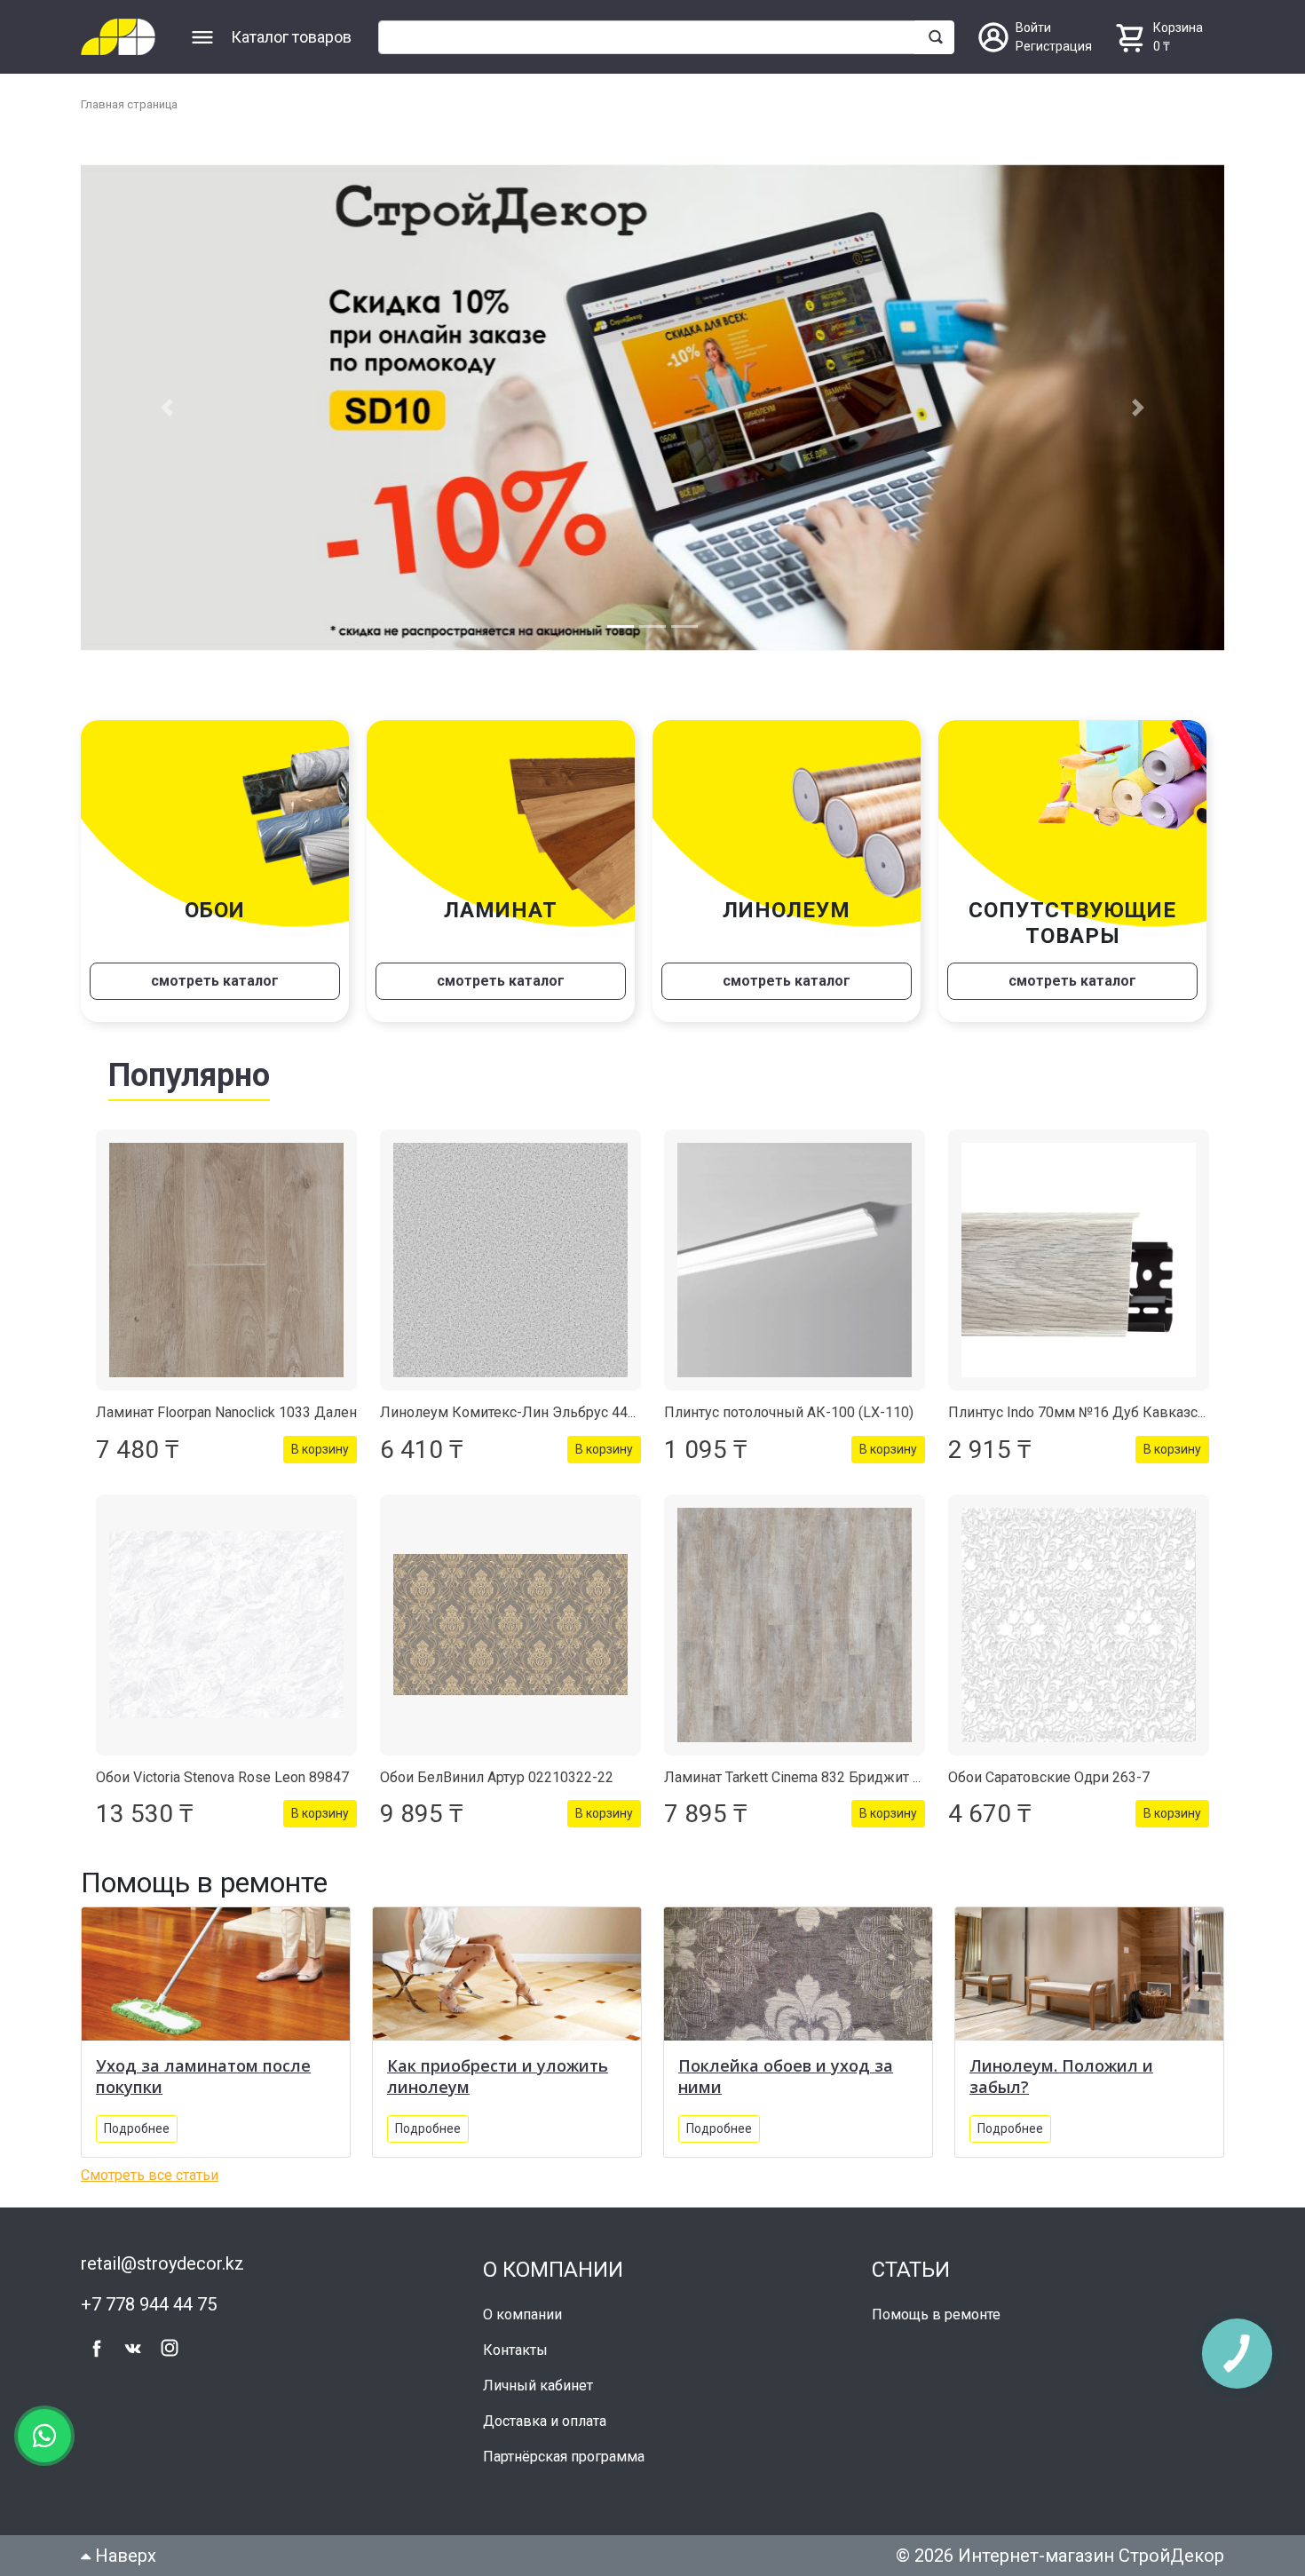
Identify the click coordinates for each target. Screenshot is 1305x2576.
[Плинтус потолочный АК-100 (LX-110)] (795, 1260)
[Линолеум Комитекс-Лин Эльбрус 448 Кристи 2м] (510, 1260)
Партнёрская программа (564, 2457)
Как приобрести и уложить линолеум (498, 2076)
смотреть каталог (215, 981)
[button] (166, 408)
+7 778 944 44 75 (149, 2304)
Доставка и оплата (545, 2421)
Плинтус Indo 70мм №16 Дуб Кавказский (1085, 1412)
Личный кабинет (538, 2386)
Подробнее (137, 2128)
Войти (1033, 28)
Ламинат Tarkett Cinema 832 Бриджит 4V (797, 1777)
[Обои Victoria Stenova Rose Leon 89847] (226, 1625)
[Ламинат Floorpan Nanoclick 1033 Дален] (226, 1260)
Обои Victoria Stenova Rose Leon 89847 (222, 1777)
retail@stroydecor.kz (162, 2263)
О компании (522, 2314)
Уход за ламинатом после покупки (203, 2076)
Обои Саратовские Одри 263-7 (1049, 1777)
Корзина (1178, 28)
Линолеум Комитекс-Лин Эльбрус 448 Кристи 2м (544, 1412)
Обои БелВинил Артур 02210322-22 (497, 1777)
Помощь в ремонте (936, 2314)
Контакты (515, 2350)
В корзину (320, 1449)
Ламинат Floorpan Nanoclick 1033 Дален (226, 1412)
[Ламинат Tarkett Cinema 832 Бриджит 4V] (795, 1625)
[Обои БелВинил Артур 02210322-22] (510, 1625)
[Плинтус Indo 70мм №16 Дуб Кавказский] (1079, 1260)
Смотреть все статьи (150, 2175)
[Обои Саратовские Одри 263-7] (1079, 1625)
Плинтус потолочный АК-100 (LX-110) (789, 1412)
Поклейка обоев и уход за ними (786, 2076)
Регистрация (1054, 46)
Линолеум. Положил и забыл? (1061, 2076)
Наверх (123, 2556)
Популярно (189, 1075)
